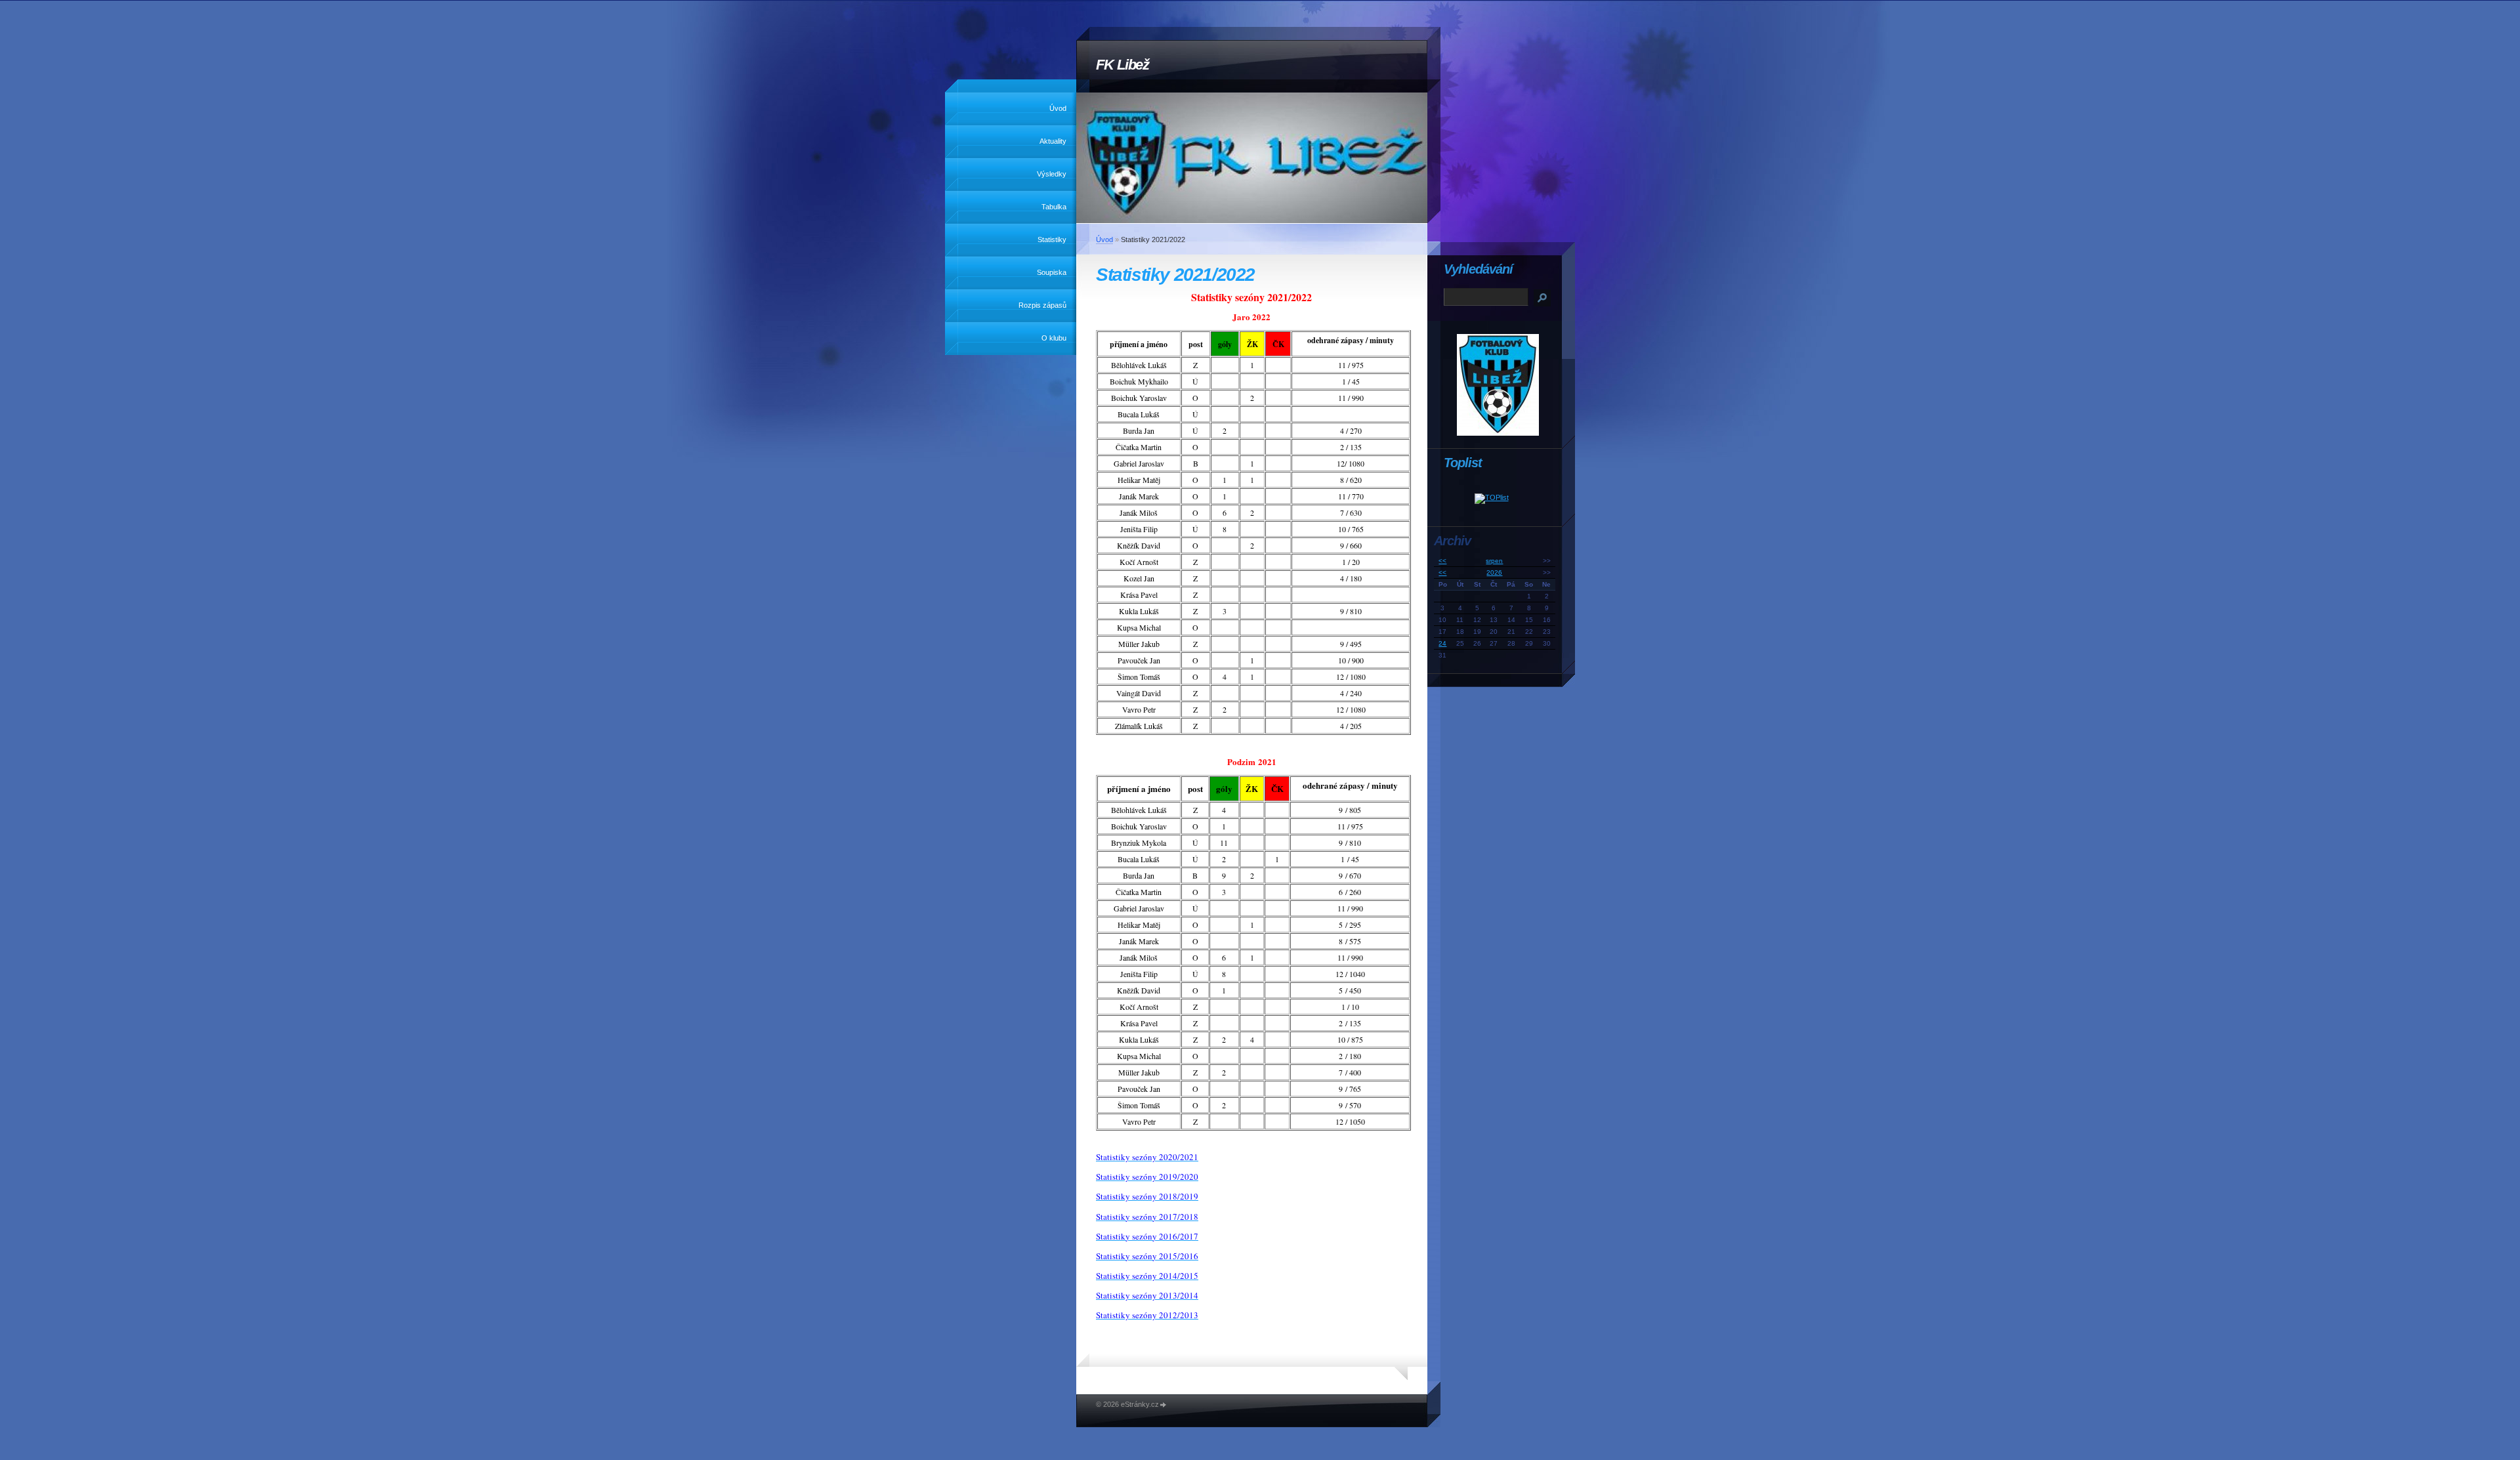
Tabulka (1054, 207)
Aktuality (1053, 141)
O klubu (1054, 338)
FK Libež (1123, 65)
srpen (1494, 561)
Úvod (1058, 108)
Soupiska (1052, 272)
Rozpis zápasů (1042, 305)
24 (1442, 643)
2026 (1494, 573)
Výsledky (1052, 174)
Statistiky (1052, 240)
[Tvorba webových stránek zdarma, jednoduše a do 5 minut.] (1164, 1405)
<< (1442, 561)
